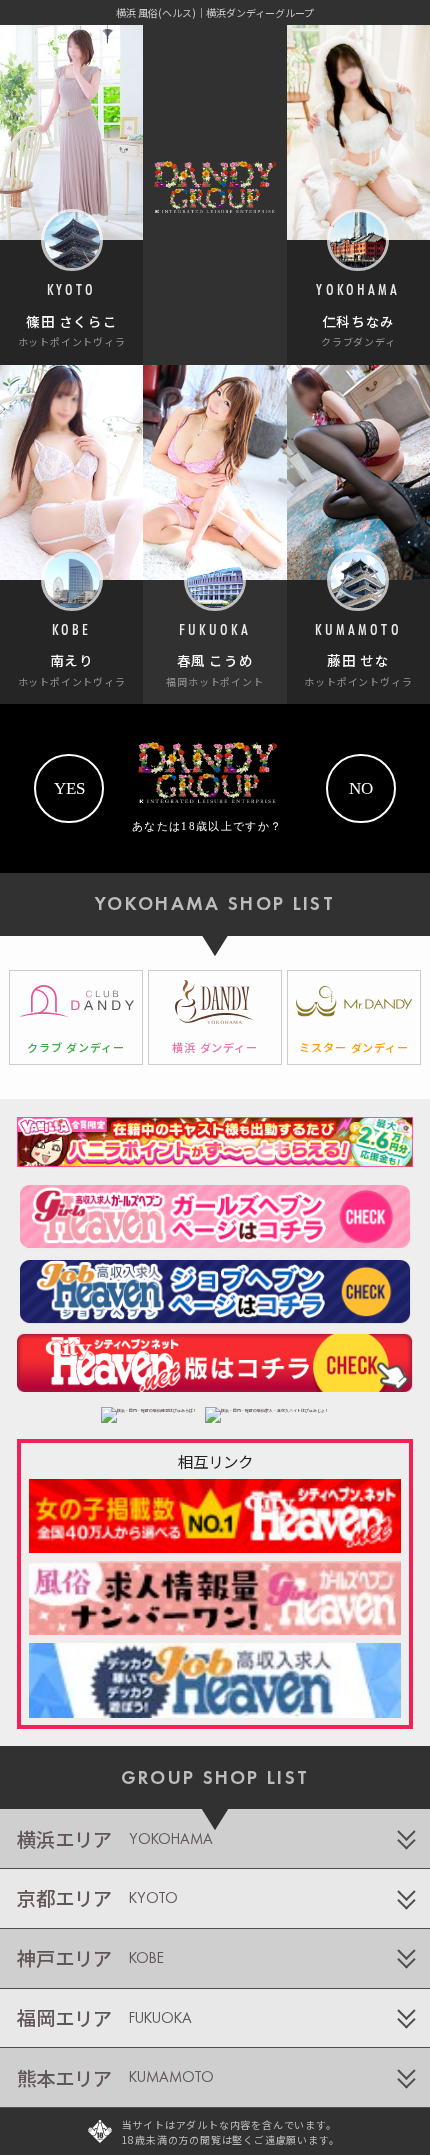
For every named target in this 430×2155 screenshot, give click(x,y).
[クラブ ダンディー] (76, 1017)
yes (69, 788)
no (361, 788)
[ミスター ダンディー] (354, 1017)
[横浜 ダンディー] (215, 1017)
